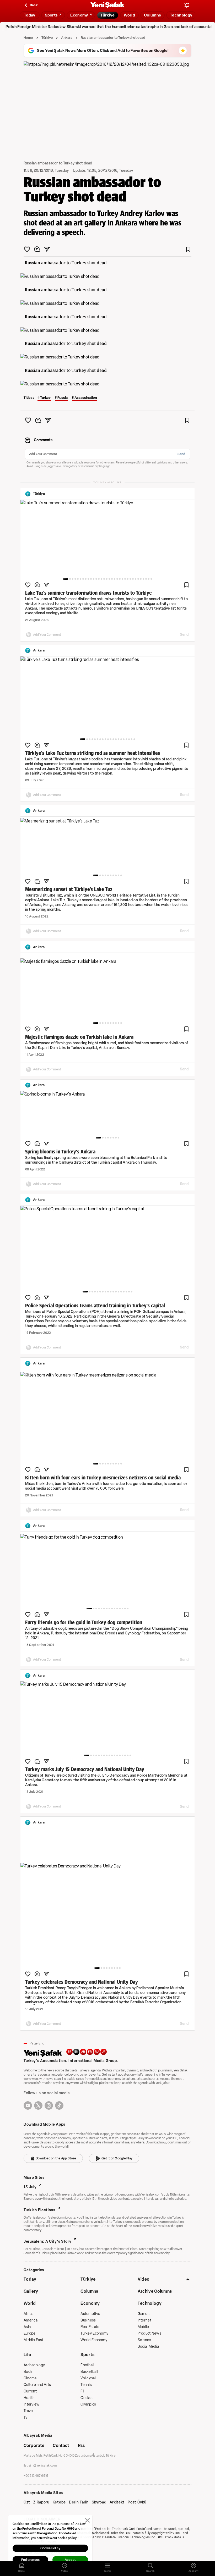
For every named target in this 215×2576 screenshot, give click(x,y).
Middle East (33, 2340)
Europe (30, 2333)
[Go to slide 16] (107, 579)
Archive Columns (155, 2291)
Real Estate (90, 2327)
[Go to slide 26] (133, 579)
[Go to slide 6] (80, 579)
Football (87, 2365)
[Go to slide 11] (94, 579)
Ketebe (59, 2502)
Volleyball (88, 2378)
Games (144, 2314)
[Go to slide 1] (66, 579)
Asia (27, 2327)
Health (29, 2398)
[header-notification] (187, 5)
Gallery (31, 2291)
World (30, 2303)
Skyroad (99, 2502)
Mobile (143, 2327)
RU (97, 2052)
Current (30, 2391)
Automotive (90, 2314)
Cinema (30, 2378)
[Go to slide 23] (125, 579)
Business (88, 2320)
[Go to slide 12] (96, 579)
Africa (29, 2314)
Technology (150, 2303)
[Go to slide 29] (141, 579)
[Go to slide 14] (101, 579)
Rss (81, 2445)
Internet (144, 2320)
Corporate (34, 2445)
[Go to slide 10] (91, 579)
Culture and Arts (37, 2385)
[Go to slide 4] (75, 579)
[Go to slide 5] (78, 579)
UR (104, 2052)
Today (30, 2279)
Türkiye (47, 38)
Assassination (86, 398)
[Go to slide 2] (70, 579)
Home (28, 38)
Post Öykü (137, 2502)
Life (27, 2355)
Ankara (67, 38)
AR (83, 2052)
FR (90, 2052)
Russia (63, 398)
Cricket (87, 2398)
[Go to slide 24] (128, 579)
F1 (82, 2391)
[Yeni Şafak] (107, 5)
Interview (32, 2404)
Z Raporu (41, 2502)
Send (181, 454)
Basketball (89, 2372)
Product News (149, 2333)
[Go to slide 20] (117, 579)
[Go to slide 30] (143, 579)
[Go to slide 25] (130, 579)
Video (144, 2279)
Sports (87, 2355)
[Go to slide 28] (138, 579)
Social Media (148, 2346)
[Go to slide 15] (104, 579)
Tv (26, 2417)
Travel (29, 2411)
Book (28, 2372)
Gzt (27, 2502)
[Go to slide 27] (136, 579)
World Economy (94, 2340)
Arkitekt (117, 2502)
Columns (89, 2291)
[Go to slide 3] (73, 579)
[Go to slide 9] (88, 579)
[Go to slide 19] (115, 579)
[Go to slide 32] (149, 579)
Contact (61, 2445)
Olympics (88, 2404)
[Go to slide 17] (109, 579)
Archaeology (34, 2365)
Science (144, 2340)
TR (69, 2052)
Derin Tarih (79, 2502)
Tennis (86, 2385)
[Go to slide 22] (122, 579)
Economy (90, 2303)
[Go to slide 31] (146, 579)
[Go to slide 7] (83, 579)
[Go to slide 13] (99, 579)
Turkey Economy (94, 2333)
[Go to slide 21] (120, 579)
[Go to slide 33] (151, 579)
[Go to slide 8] (86, 579)
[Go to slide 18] (112, 579)
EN (76, 2052)
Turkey (45, 398)
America (31, 2320)
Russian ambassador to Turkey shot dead (113, 38)
